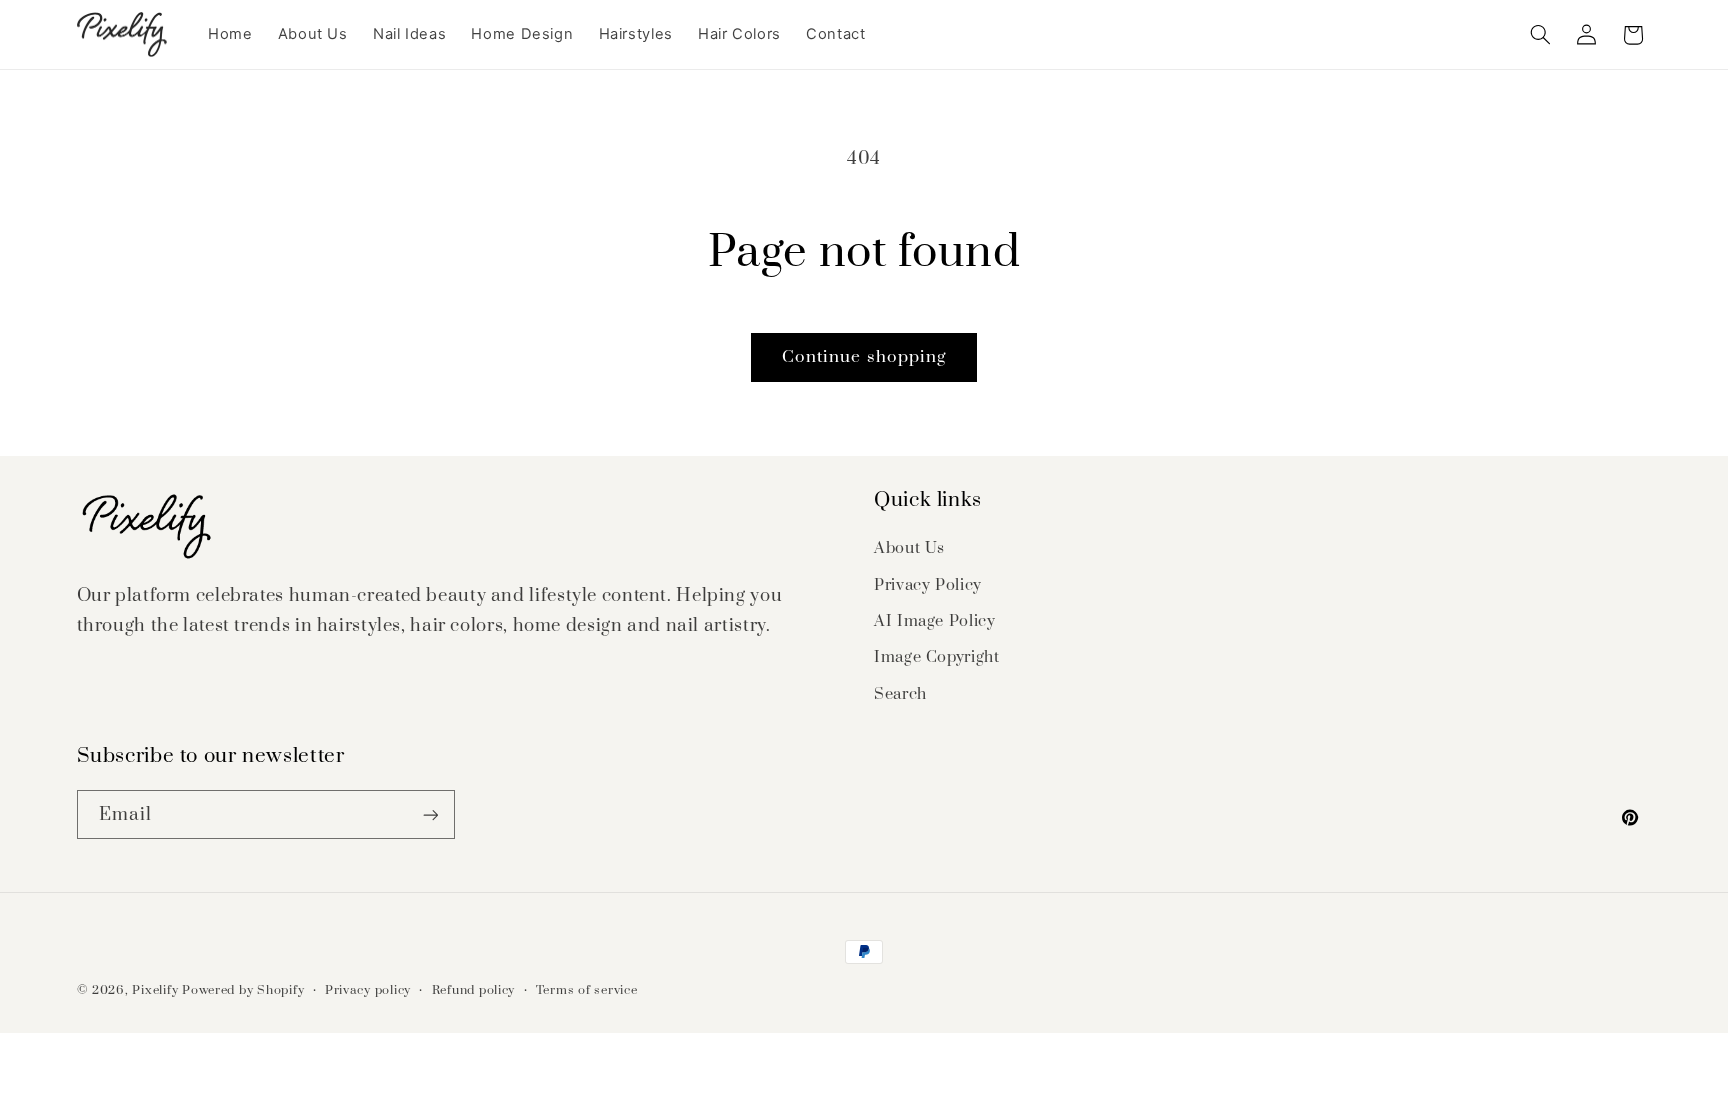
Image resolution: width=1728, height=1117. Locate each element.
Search (900, 694)
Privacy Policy (928, 585)
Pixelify (155, 990)
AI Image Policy (934, 621)
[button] (1540, 35)
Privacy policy (368, 990)
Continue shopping (864, 357)
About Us (909, 548)
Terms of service (587, 990)
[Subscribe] (430, 814)
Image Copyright (936, 657)
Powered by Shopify (243, 990)
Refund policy (474, 990)
